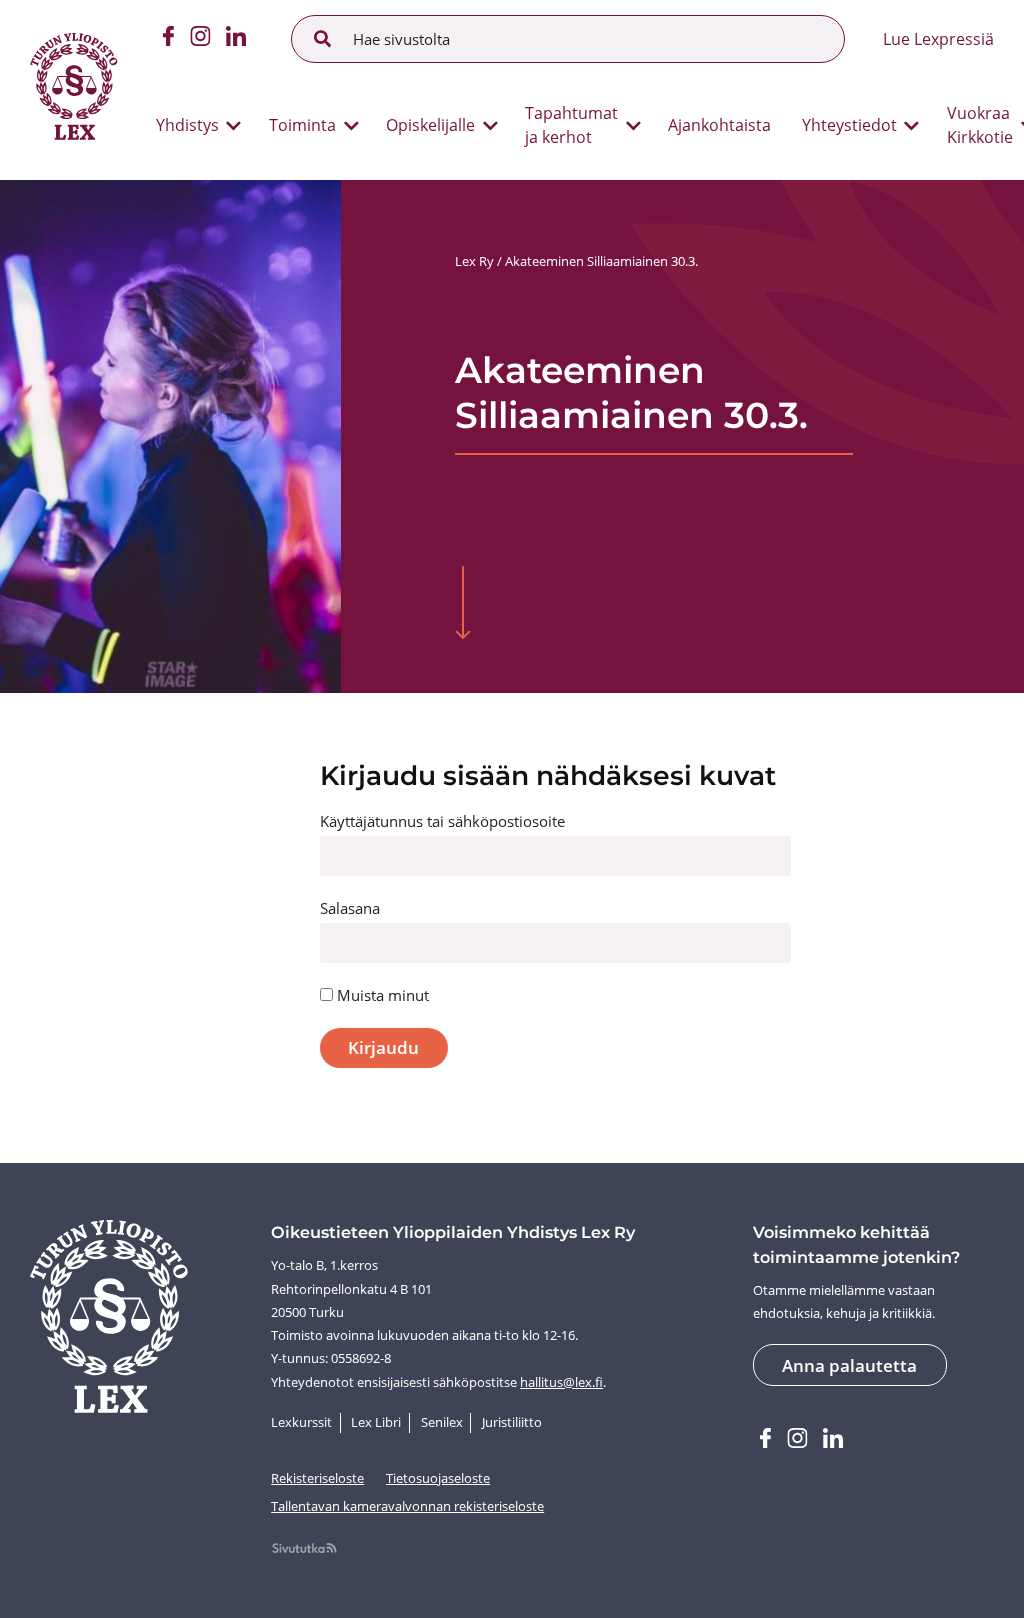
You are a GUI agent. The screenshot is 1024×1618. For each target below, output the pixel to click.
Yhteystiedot (849, 125)
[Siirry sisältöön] (463, 604)
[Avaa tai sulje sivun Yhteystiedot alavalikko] (911, 125)
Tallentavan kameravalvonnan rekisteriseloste (407, 1506)
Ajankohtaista (719, 125)
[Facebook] (169, 39)
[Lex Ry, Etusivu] (73, 89)
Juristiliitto (512, 1422)
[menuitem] (191, 125)
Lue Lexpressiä (938, 39)
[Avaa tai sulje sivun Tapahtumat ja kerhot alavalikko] (633, 125)
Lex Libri (376, 1422)
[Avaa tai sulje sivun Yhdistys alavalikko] (233, 125)
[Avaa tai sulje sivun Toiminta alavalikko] (351, 125)
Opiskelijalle (430, 125)
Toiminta (302, 125)
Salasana (350, 908)
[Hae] (323, 39)
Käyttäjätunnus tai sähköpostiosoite (442, 821)
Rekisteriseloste (317, 1478)
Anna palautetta (849, 1365)
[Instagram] (200, 39)
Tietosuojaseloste (438, 1478)
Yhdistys (187, 125)
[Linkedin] (235, 39)
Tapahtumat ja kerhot (571, 125)
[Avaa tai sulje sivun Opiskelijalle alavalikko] (490, 125)
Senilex (442, 1422)
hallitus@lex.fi (561, 1382)
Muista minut (381, 995)
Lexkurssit (301, 1422)
